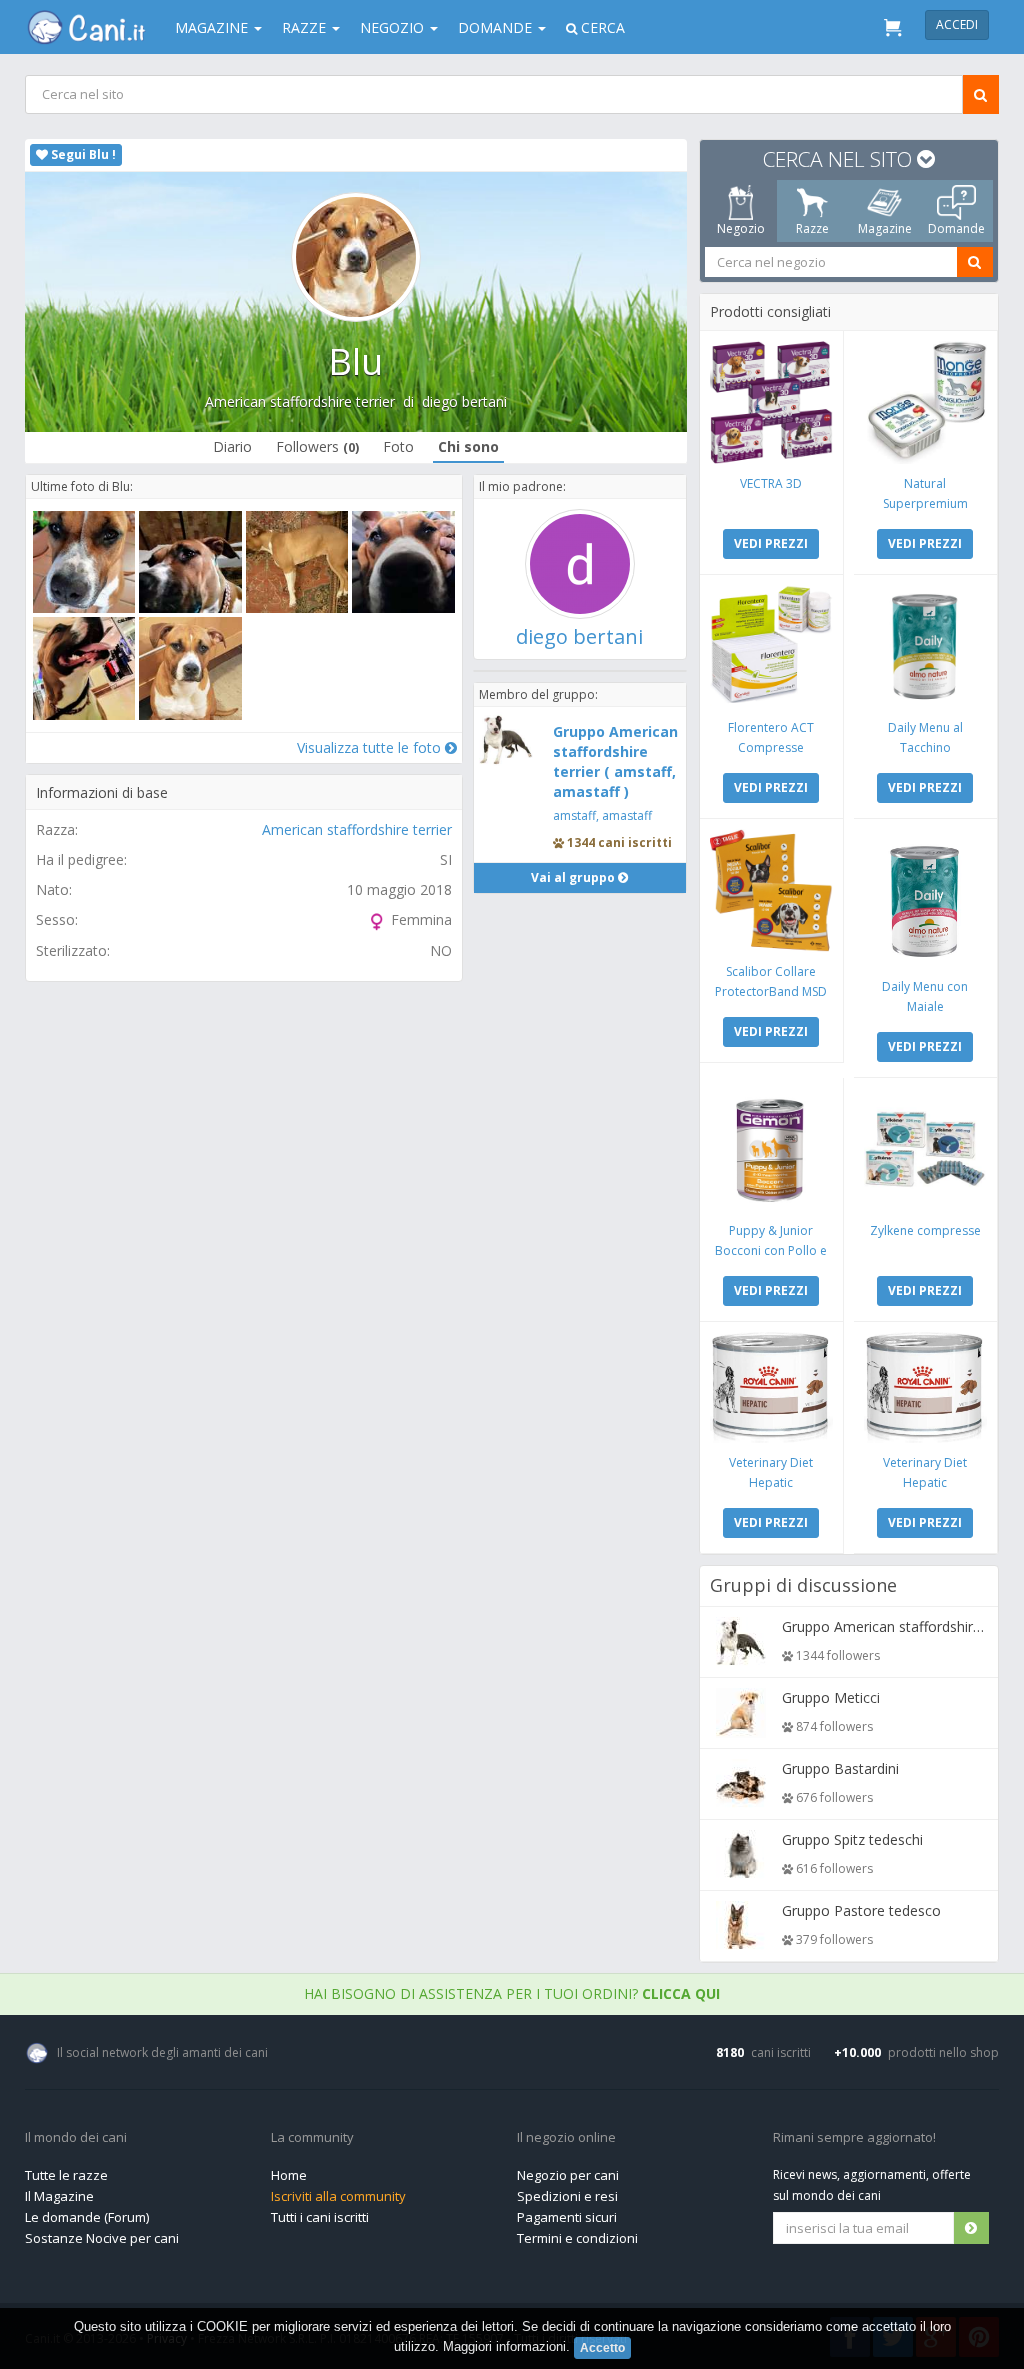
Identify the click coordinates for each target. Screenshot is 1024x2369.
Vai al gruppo (574, 877)
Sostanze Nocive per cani (102, 2238)
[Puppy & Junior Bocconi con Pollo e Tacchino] (771, 1149)
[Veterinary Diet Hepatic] (771, 1387)
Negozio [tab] (741, 228)
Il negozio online (566, 2138)
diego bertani (464, 401)
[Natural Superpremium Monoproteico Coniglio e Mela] (925, 402)
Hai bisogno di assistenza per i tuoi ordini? (512, 1993)
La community (312, 2138)
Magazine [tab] (885, 228)
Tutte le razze (66, 2175)
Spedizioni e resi (567, 2196)
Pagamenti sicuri (567, 2217)
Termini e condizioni (577, 2238)
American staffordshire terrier (300, 401)
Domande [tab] (956, 228)
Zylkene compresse (925, 1230)
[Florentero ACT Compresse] (771, 646)
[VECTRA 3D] (771, 402)
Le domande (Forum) (87, 2217)
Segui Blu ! (82, 154)
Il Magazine (59, 2196)
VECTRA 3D (771, 483)
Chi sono (468, 446)
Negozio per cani (568, 2175)
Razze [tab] (812, 228)
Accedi (957, 24)
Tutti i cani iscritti (320, 2217)
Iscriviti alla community (338, 2196)
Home (289, 2175)
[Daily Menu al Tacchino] (925, 646)
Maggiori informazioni (504, 2346)
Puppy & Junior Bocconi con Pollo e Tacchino (771, 1250)
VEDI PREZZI (771, 543)
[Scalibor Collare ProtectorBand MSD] (771, 890)
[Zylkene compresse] (925, 1149)
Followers (317, 446)
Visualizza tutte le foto (371, 747)
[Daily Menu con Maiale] (925, 898)
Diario (232, 446)
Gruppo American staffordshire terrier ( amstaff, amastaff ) (615, 761)
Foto (398, 446)
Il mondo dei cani (76, 2138)
